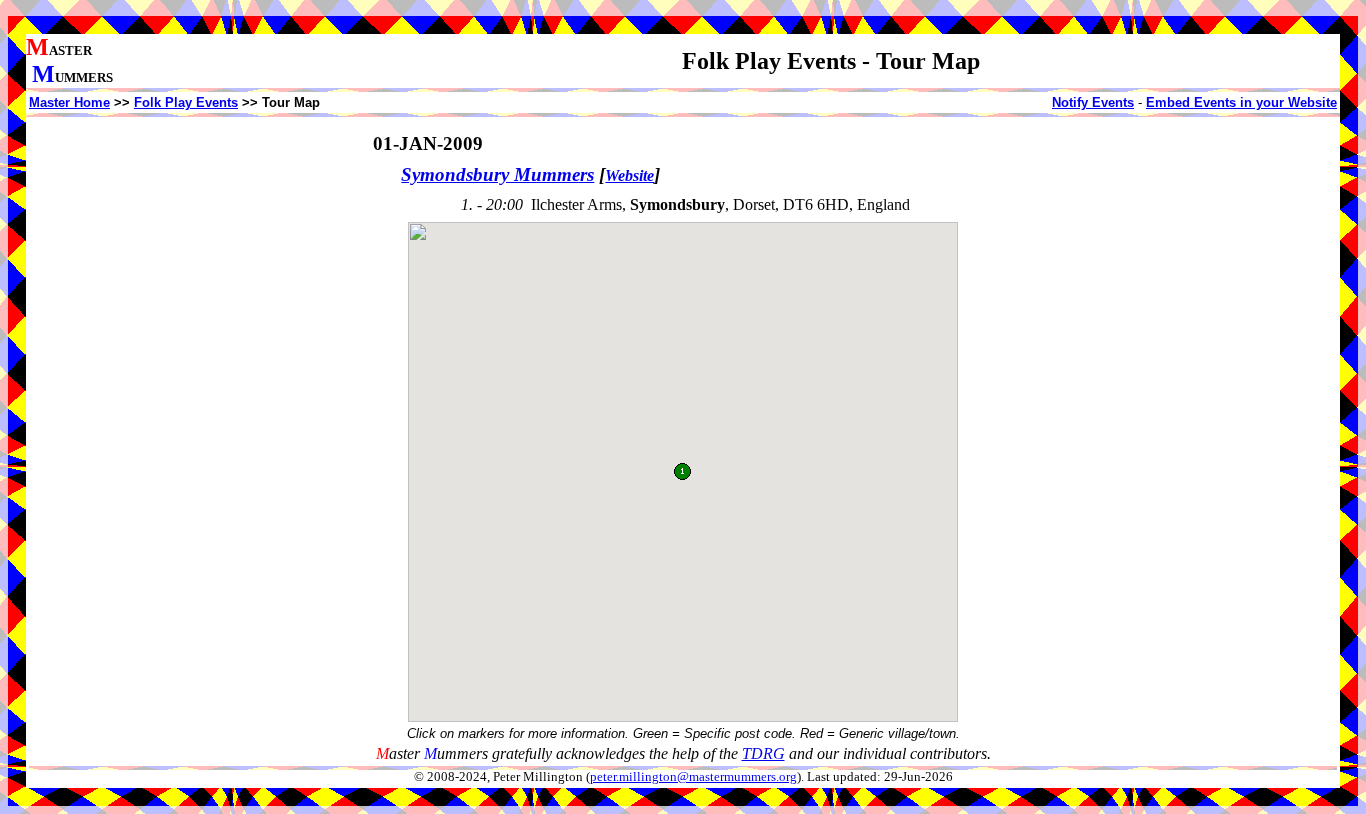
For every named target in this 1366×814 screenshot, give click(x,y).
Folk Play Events (186, 102)
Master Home (69, 102)
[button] (682, 471)
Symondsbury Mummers (497, 174)
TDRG (763, 753)
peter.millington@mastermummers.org (693, 777)
